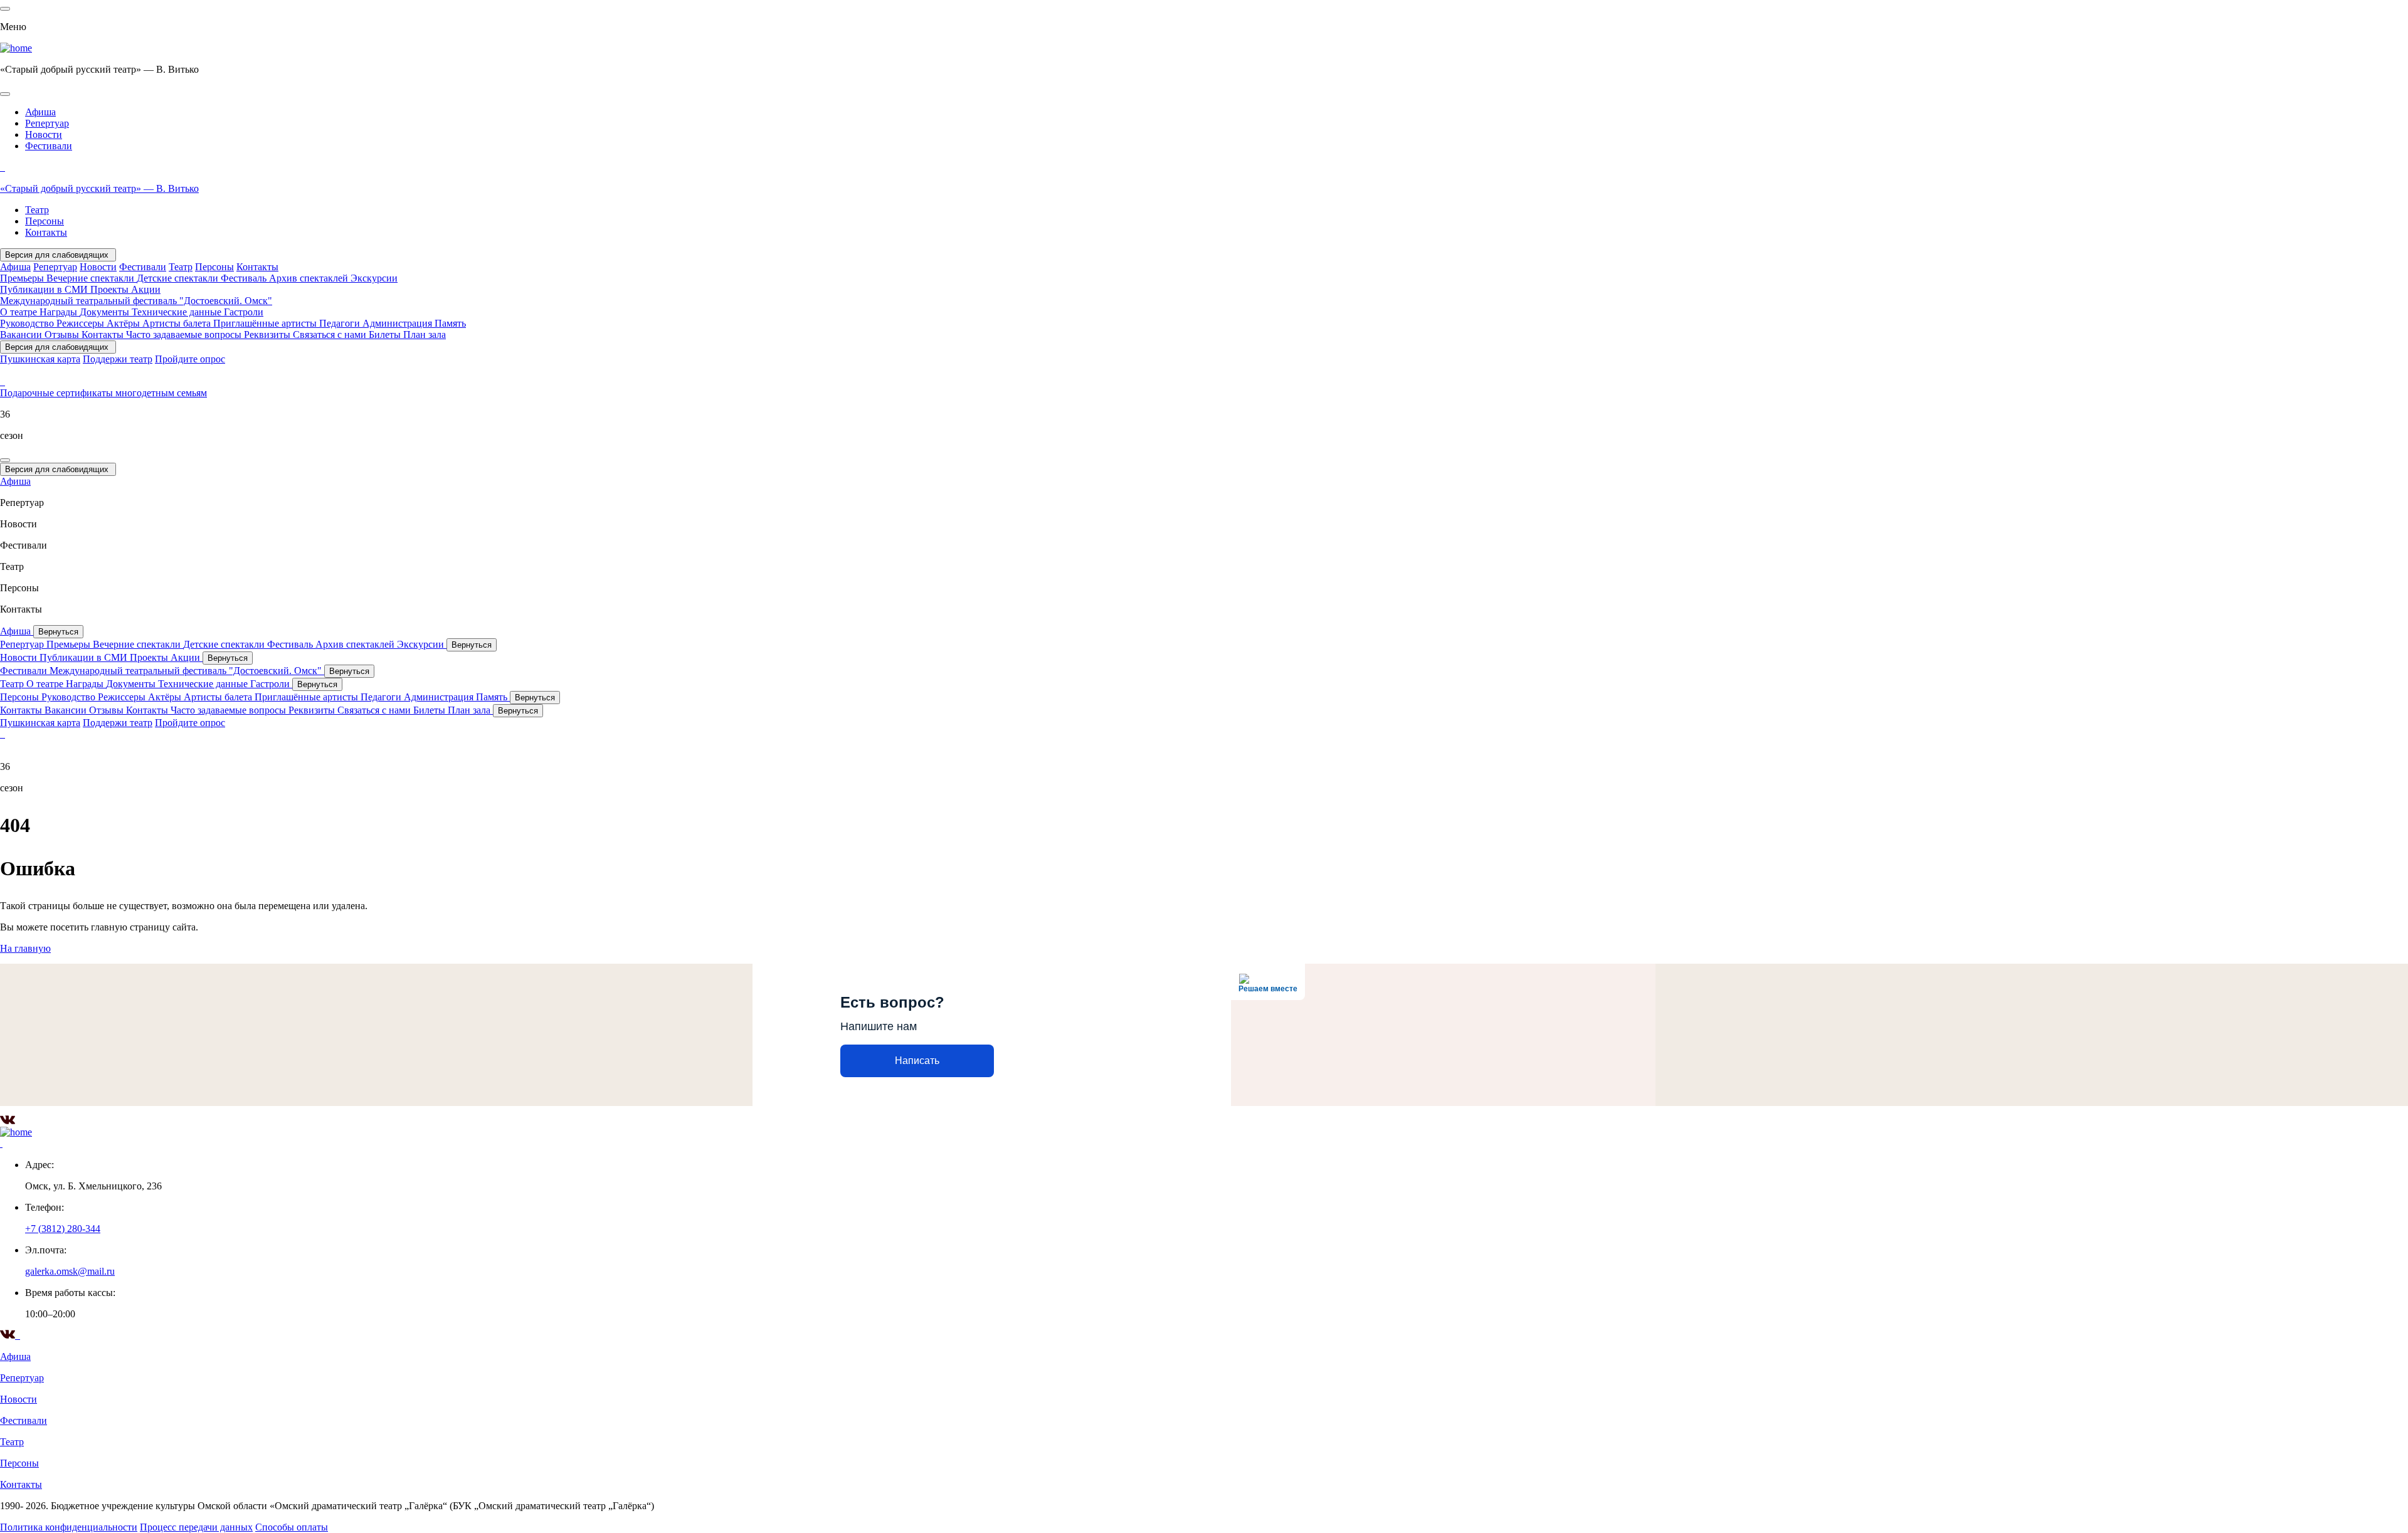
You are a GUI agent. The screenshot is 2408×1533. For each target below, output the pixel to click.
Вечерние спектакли (92, 278)
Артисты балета (178, 323)
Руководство (28, 323)
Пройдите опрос (190, 359)
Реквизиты (268, 335)
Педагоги (341, 323)
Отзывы (63, 335)
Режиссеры (82, 323)
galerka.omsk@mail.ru (70, 1271)
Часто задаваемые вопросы (185, 335)
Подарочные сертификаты (58, 393)
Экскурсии (374, 278)
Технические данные (178, 312)
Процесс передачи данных (196, 1527)
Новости (44, 134)
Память (450, 323)
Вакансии (22, 335)
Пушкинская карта (40, 359)
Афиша (40, 112)
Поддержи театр (118, 359)
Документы (106, 312)
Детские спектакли (179, 278)
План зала (425, 335)
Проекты (111, 289)
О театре (20, 312)
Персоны (45, 221)
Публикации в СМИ (45, 289)
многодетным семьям (161, 393)
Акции (146, 289)
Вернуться (58, 632)
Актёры (124, 323)
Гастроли (244, 312)
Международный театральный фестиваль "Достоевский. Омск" (136, 301)
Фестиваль (245, 278)
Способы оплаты (292, 1527)
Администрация (399, 323)
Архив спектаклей (310, 278)
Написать (917, 1061)
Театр (37, 210)
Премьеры (23, 278)
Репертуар (47, 123)
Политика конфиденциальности (69, 1527)
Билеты (386, 335)
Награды (60, 312)
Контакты (46, 232)
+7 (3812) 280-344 (63, 1229)
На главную (25, 948)
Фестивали (49, 146)
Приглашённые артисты (266, 323)
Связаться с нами (331, 335)
